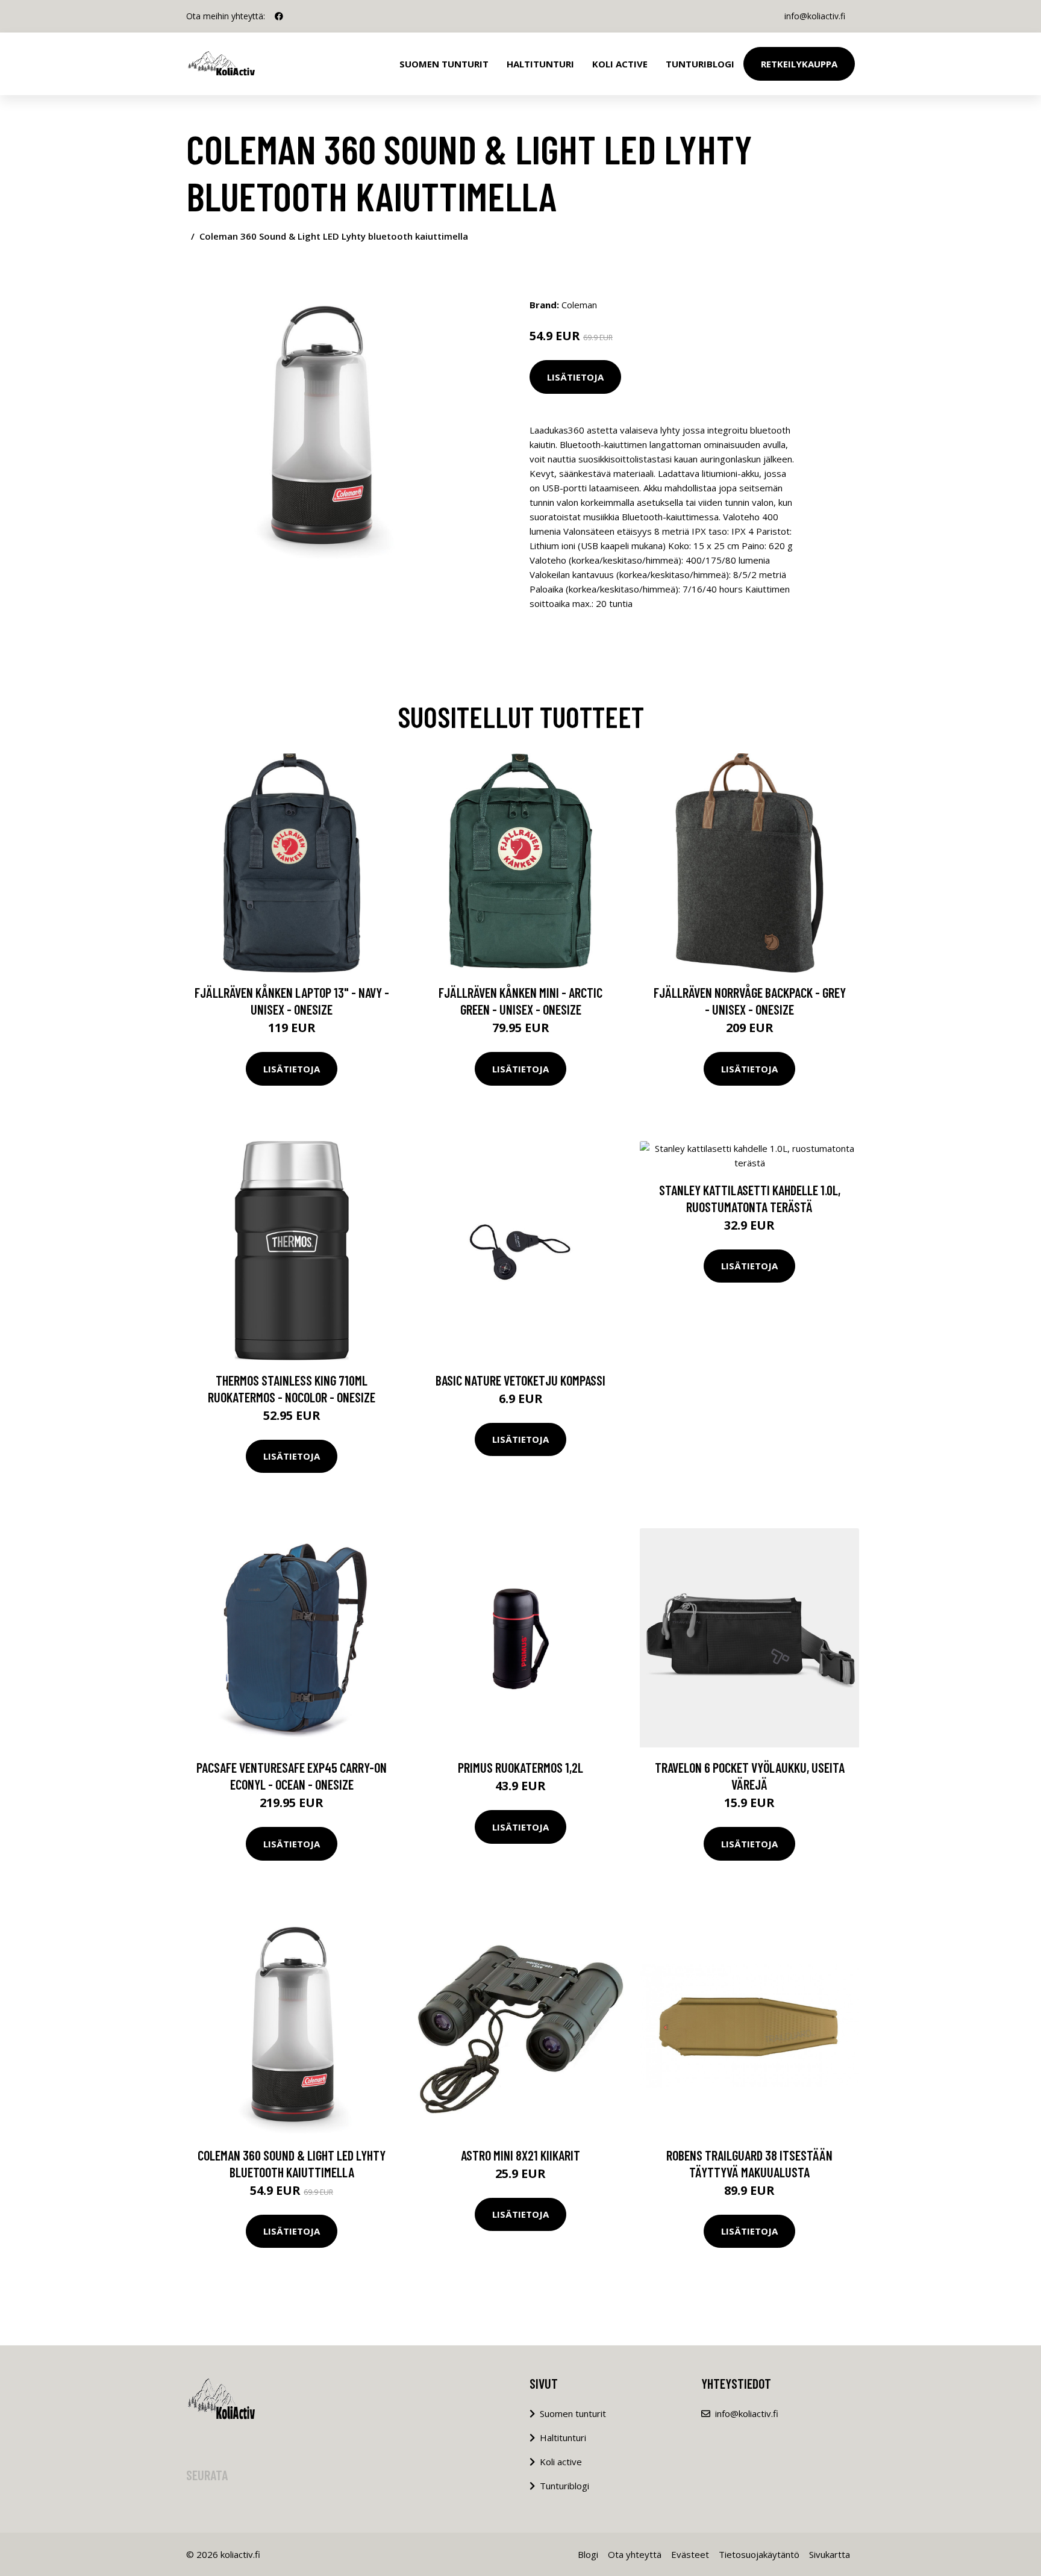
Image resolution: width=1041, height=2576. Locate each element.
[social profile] (279, 16)
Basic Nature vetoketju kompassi (520, 1380)
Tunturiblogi (700, 64)
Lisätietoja (575, 377)
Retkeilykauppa (799, 64)
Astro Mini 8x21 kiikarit (520, 2155)
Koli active (561, 2462)
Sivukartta (830, 2554)
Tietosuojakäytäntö (759, 2554)
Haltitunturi (540, 64)
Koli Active (620, 64)
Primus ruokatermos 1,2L (520, 1767)
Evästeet (690, 2554)
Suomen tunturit (444, 64)
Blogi (588, 2554)
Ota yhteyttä (635, 2554)
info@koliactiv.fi (815, 16)
